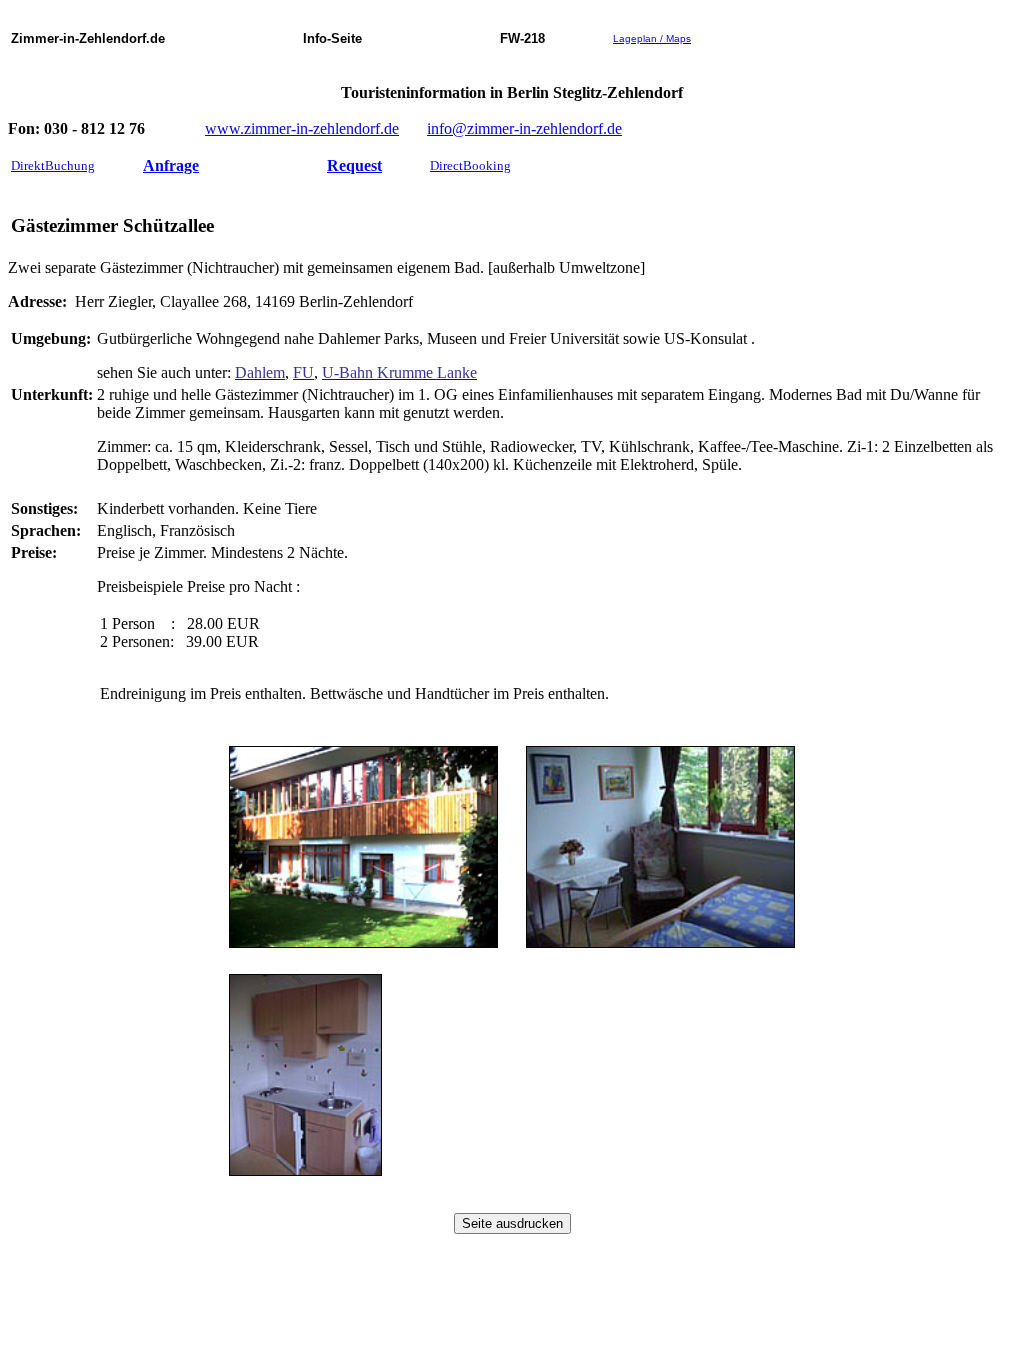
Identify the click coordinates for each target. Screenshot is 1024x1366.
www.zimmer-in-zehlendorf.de (302, 128)
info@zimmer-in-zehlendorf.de (524, 128)
